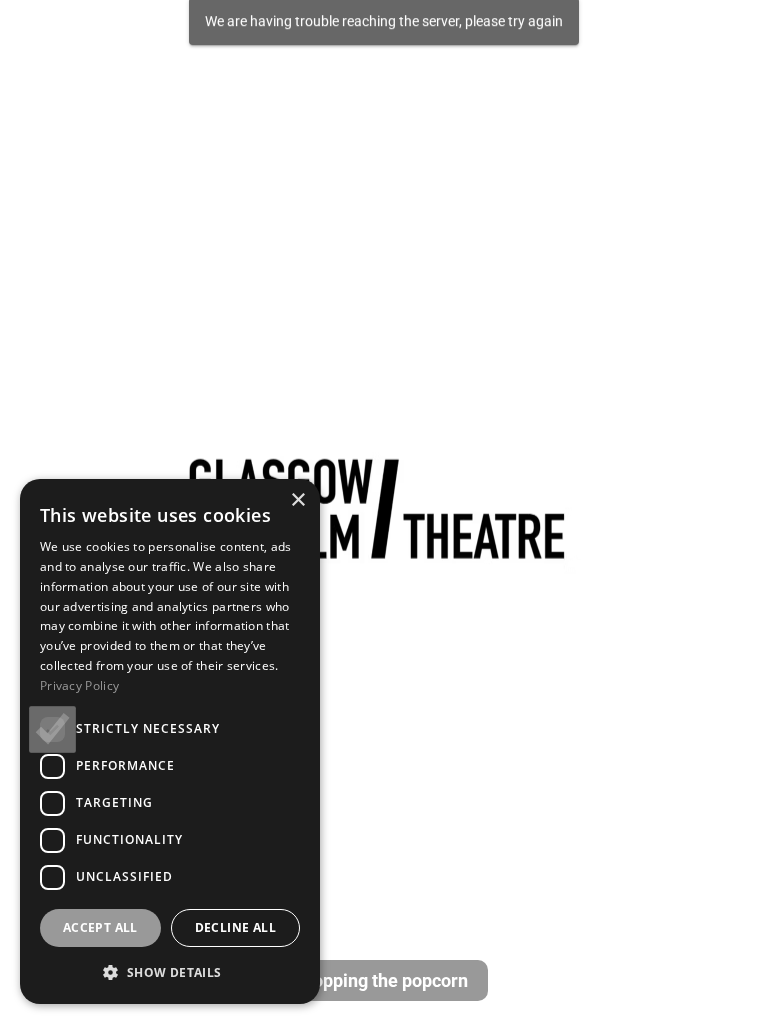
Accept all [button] (100, 927)
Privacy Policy (79, 685)
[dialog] (170, 741)
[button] (170, 972)
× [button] (297, 500)
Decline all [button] (235, 927)
